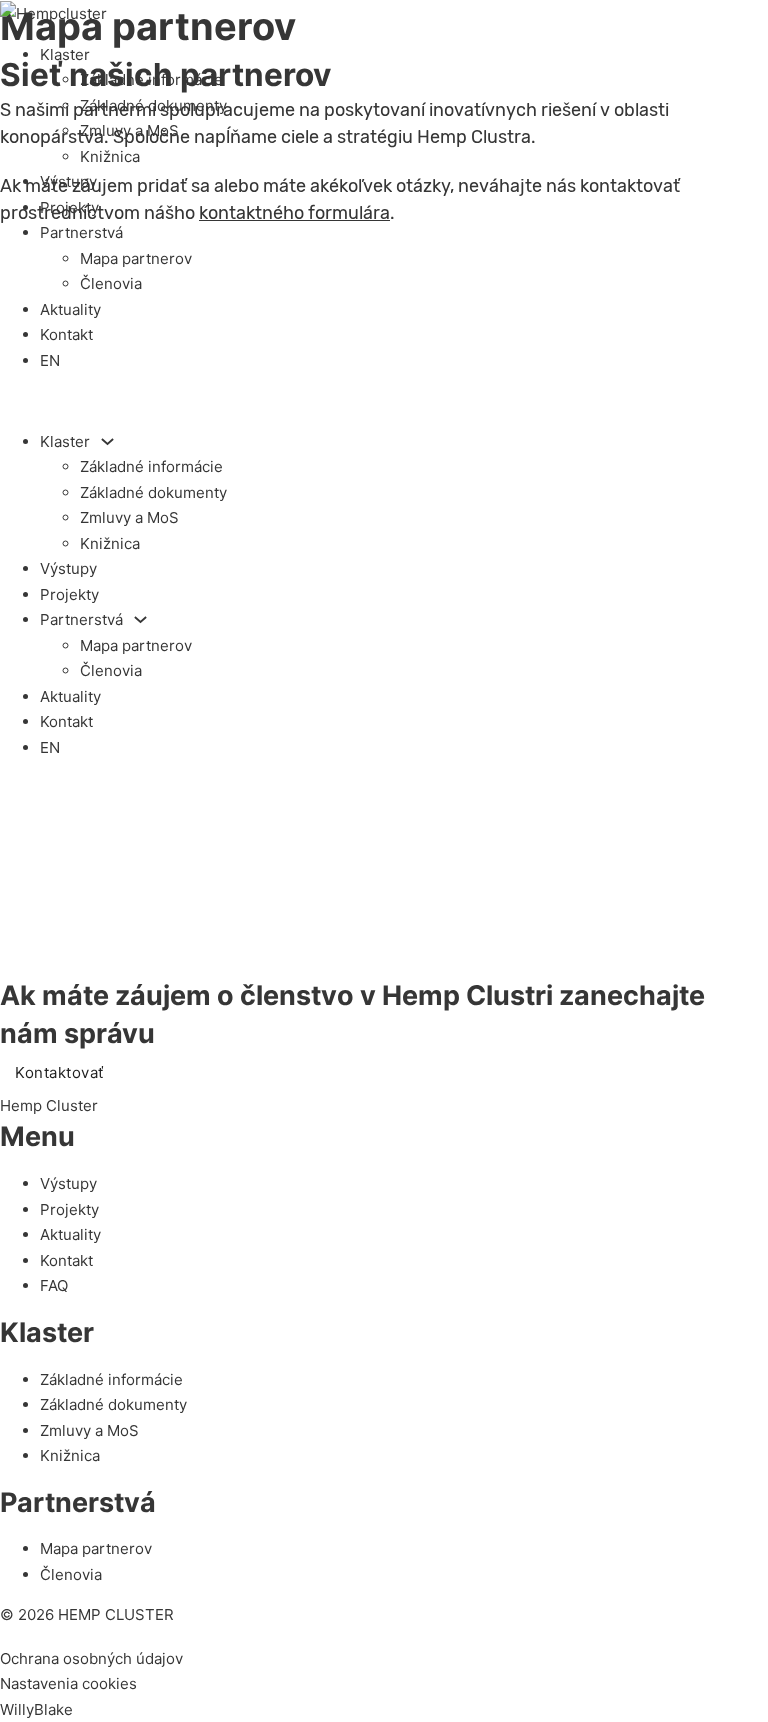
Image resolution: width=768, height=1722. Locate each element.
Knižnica (110, 156)
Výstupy (68, 181)
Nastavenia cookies (68, 1683)
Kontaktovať (59, 1072)
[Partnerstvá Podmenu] (140, 619)
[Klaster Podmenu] (107, 441)
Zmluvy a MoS (129, 130)
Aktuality (70, 309)
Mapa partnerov (136, 258)
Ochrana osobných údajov (91, 1658)
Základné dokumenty (153, 105)
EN (50, 360)
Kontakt (66, 334)
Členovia (111, 283)
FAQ (54, 1285)
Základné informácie (151, 79)
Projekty (69, 207)
